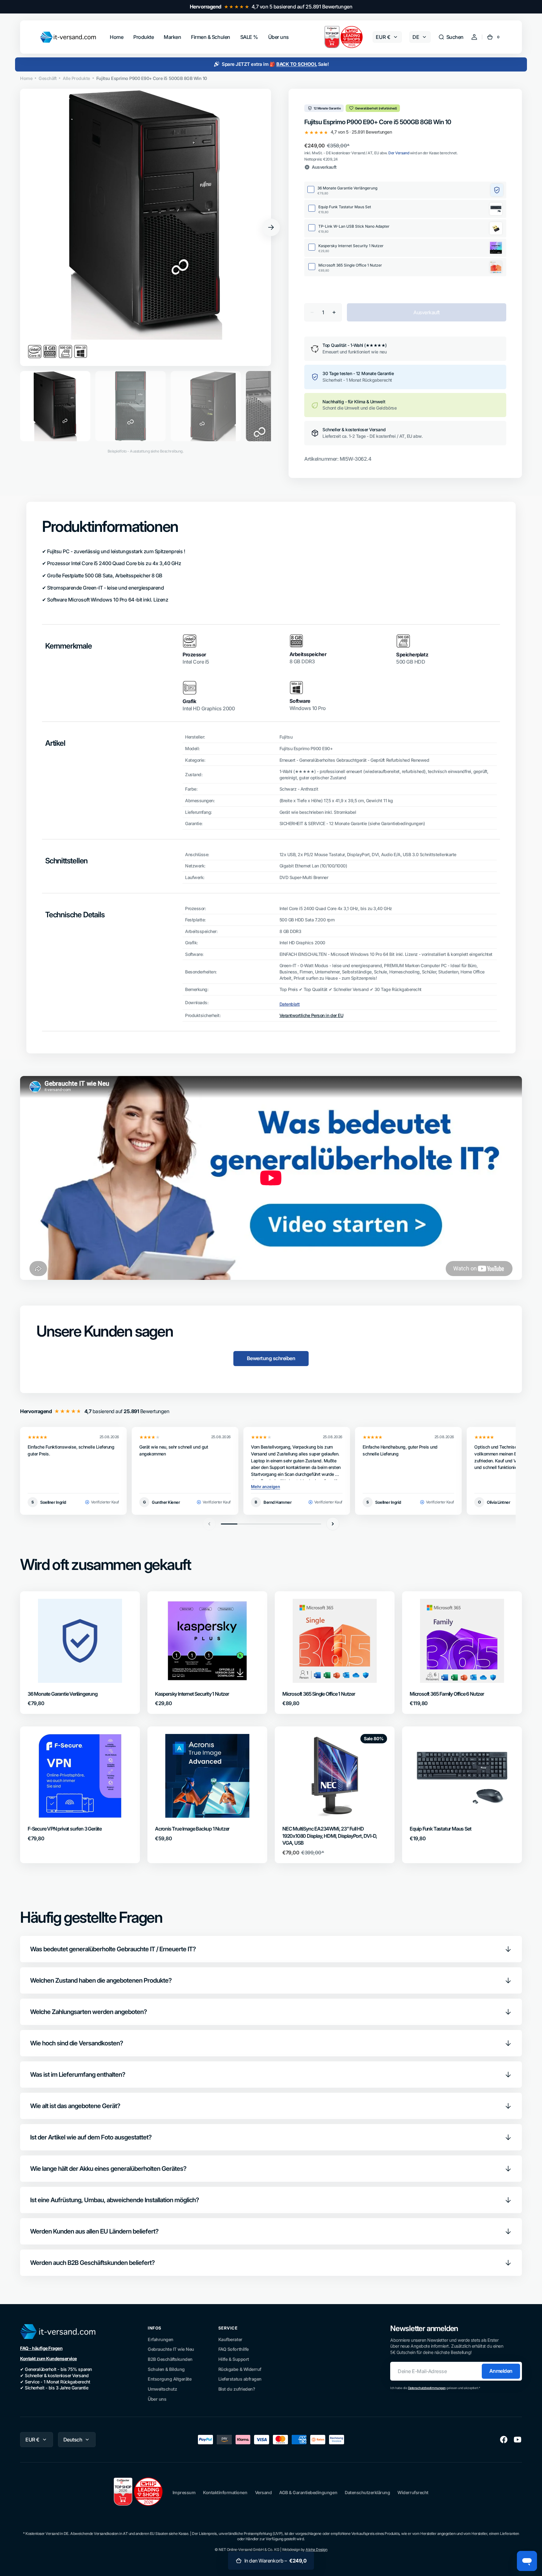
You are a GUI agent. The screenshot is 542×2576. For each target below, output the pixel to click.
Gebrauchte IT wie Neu (171, 2349)
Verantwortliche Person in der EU (311, 1015)
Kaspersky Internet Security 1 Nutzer (192, 1694)
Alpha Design (316, 2549)
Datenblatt (290, 1004)
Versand (263, 2492)
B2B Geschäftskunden (170, 2359)
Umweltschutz (162, 2389)
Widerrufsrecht (413, 2492)
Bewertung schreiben (271, 1358)
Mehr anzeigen (266, 1487)
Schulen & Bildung (166, 2369)
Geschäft (48, 78)
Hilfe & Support (234, 2359)
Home (26, 78)
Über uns (157, 2399)
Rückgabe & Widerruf (240, 2369)
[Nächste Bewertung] (333, 1524)
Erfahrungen (161, 2339)
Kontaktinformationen (225, 2492)
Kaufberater (230, 2339)
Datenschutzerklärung (367, 2492)
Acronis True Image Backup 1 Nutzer (192, 1829)
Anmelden (501, 2371)
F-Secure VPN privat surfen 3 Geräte (65, 1829)
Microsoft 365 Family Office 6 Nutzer (447, 1694)
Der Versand (399, 153)
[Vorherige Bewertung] (209, 1524)
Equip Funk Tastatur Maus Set (440, 1829)
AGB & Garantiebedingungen (308, 2492)
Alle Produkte (76, 78)
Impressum (184, 2492)
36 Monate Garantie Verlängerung (63, 1694)
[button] (451, 37)
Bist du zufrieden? (237, 2389)
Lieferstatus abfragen (240, 2379)
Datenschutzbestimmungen (427, 2388)
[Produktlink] (80, 1653)
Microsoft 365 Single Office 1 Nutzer (319, 1694)
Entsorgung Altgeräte (170, 2379)
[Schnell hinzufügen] (43, 1668)
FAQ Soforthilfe (234, 2349)
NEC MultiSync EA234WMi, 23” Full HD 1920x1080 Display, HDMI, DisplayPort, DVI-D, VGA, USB (330, 1836)
